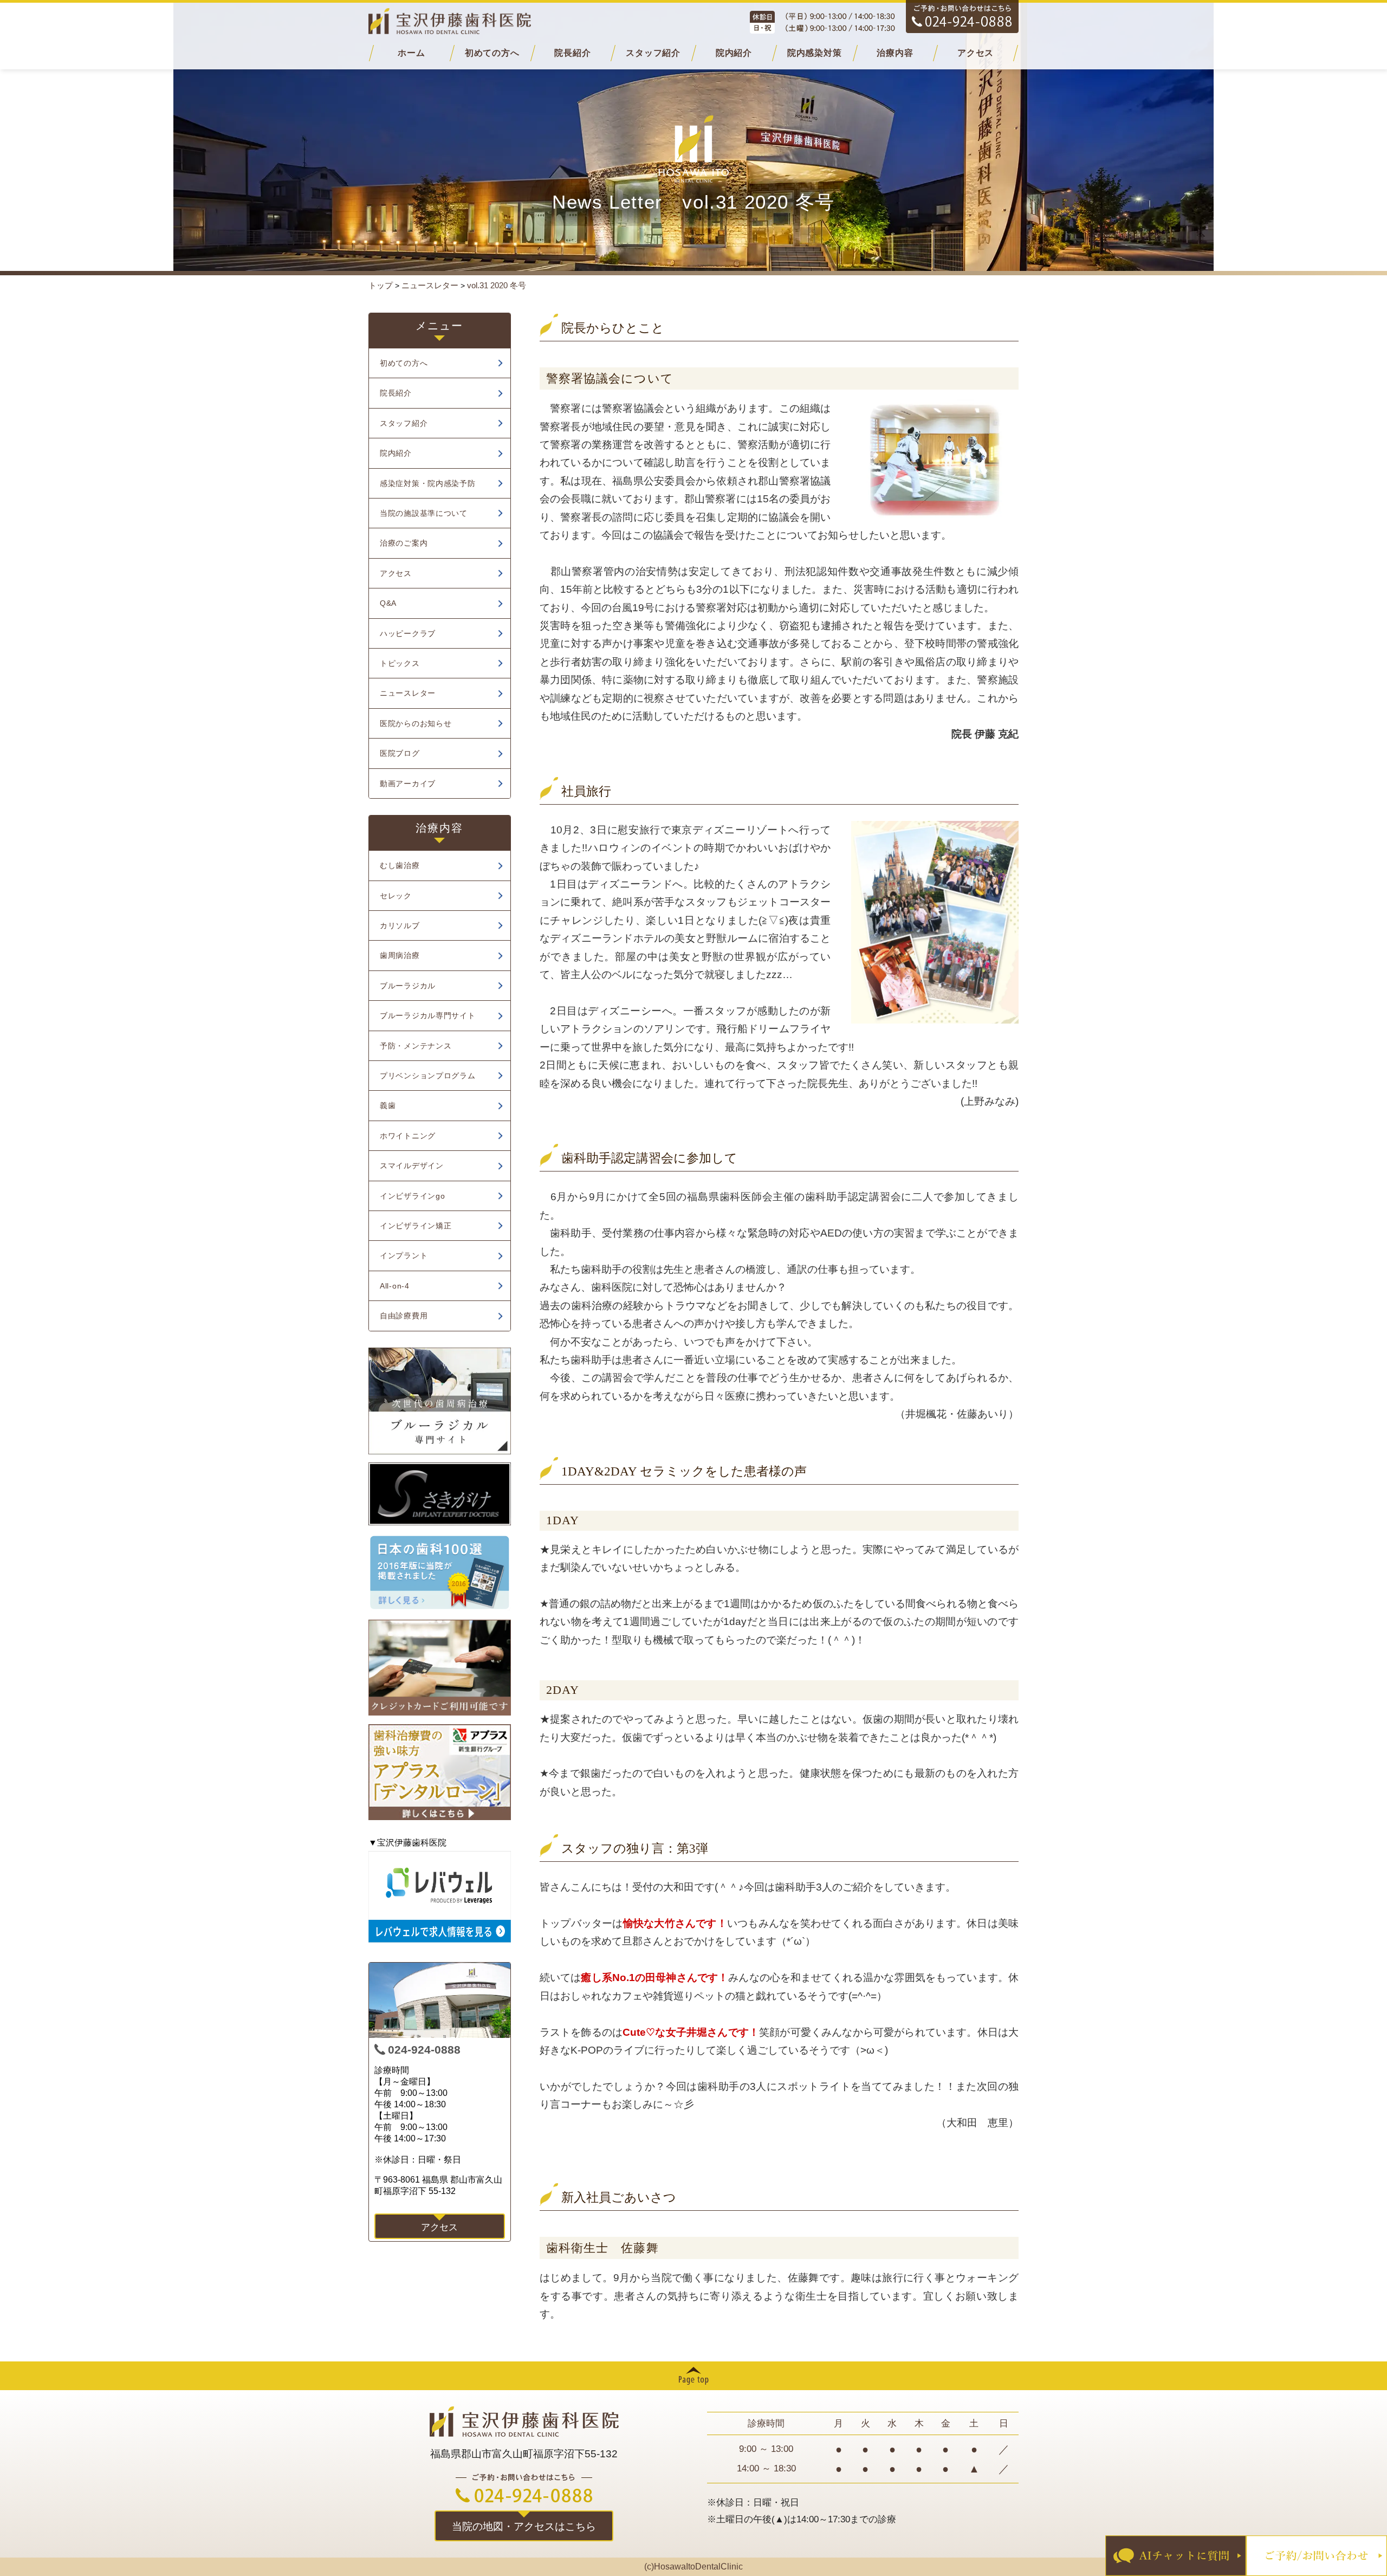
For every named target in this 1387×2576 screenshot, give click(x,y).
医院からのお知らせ (416, 723)
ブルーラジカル (408, 986)
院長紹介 (572, 53)
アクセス (976, 53)
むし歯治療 (400, 865)
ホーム (411, 53)
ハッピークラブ (408, 633)
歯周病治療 (400, 955)
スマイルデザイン (412, 1166)
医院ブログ (400, 753)
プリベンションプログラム (428, 1076)
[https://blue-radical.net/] (440, 1401)
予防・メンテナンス (416, 1046)
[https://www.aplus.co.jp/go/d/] (440, 1772)
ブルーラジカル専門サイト (428, 1015)
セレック (396, 896)
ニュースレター (408, 693)
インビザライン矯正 (416, 1226)
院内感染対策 (815, 53)
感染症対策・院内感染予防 (428, 483)
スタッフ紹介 (653, 53)
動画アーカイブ (408, 784)
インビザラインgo (412, 1196)
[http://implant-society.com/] (440, 1494)
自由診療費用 (404, 1316)
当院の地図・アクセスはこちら (524, 2526)
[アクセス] (440, 2000)
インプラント (404, 1255)
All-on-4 (395, 1286)
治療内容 (895, 53)
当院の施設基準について (424, 513)
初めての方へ (492, 53)
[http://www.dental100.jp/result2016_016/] (440, 1572)
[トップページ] (693, 21)
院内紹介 (734, 53)
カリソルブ (400, 925)
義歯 (388, 1105)
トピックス (400, 663)
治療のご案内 (404, 543)
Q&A (388, 603)
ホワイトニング (408, 1136)
